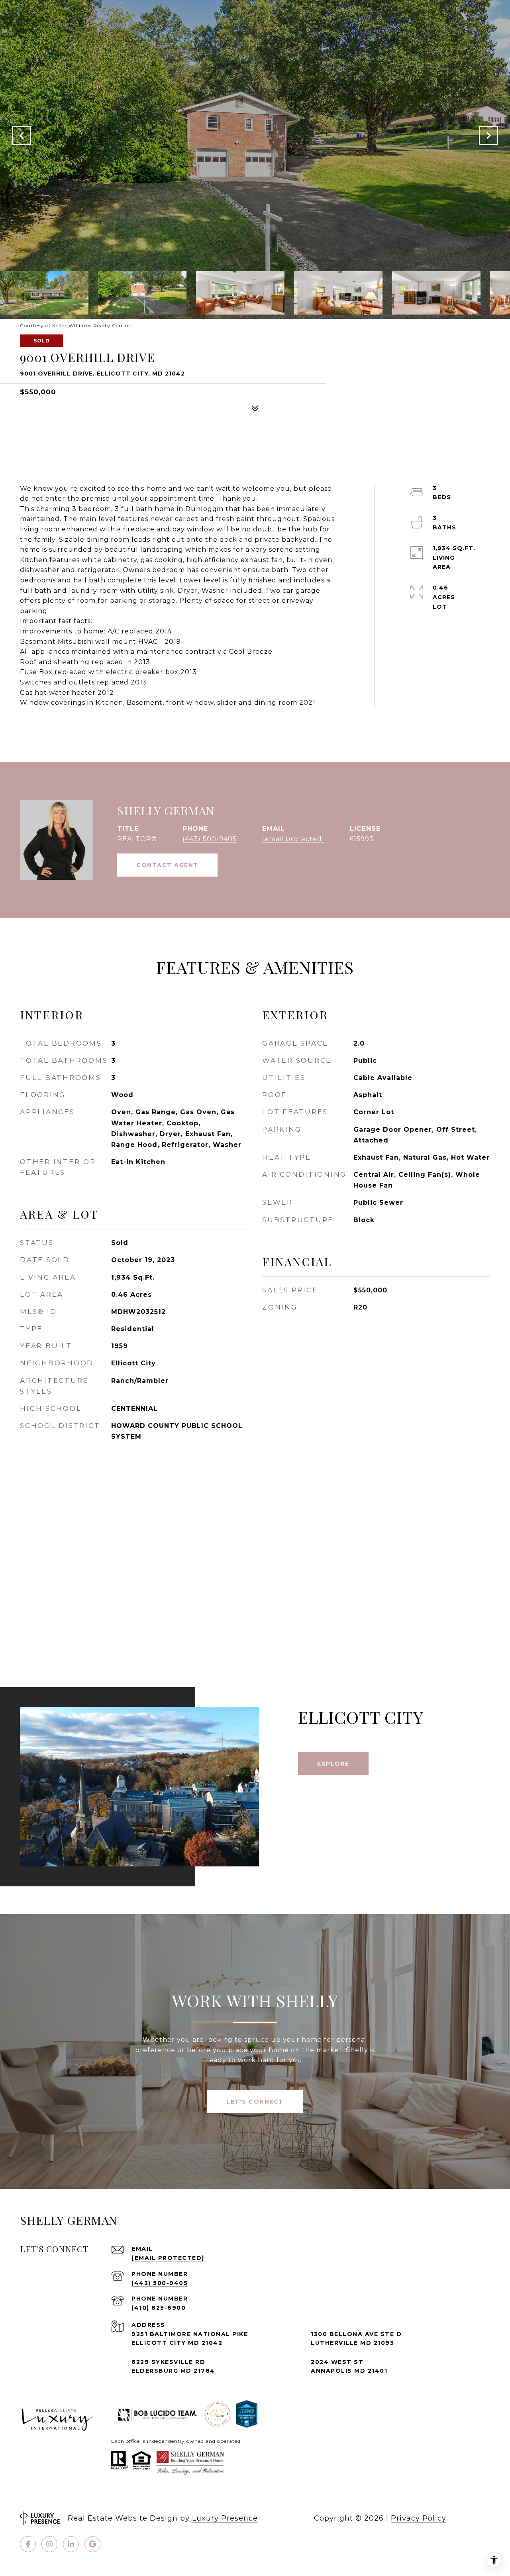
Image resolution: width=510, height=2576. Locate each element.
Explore (333, 1764)
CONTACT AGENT (167, 865)
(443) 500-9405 (210, 839)
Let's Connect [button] (255, 2102)
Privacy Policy (419, 2518)
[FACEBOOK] (28, 2544)
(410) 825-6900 (159, 2308)
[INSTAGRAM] (49, 2544)
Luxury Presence (225, 2518)
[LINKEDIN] (71, 2544)
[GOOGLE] (92, 2544)
